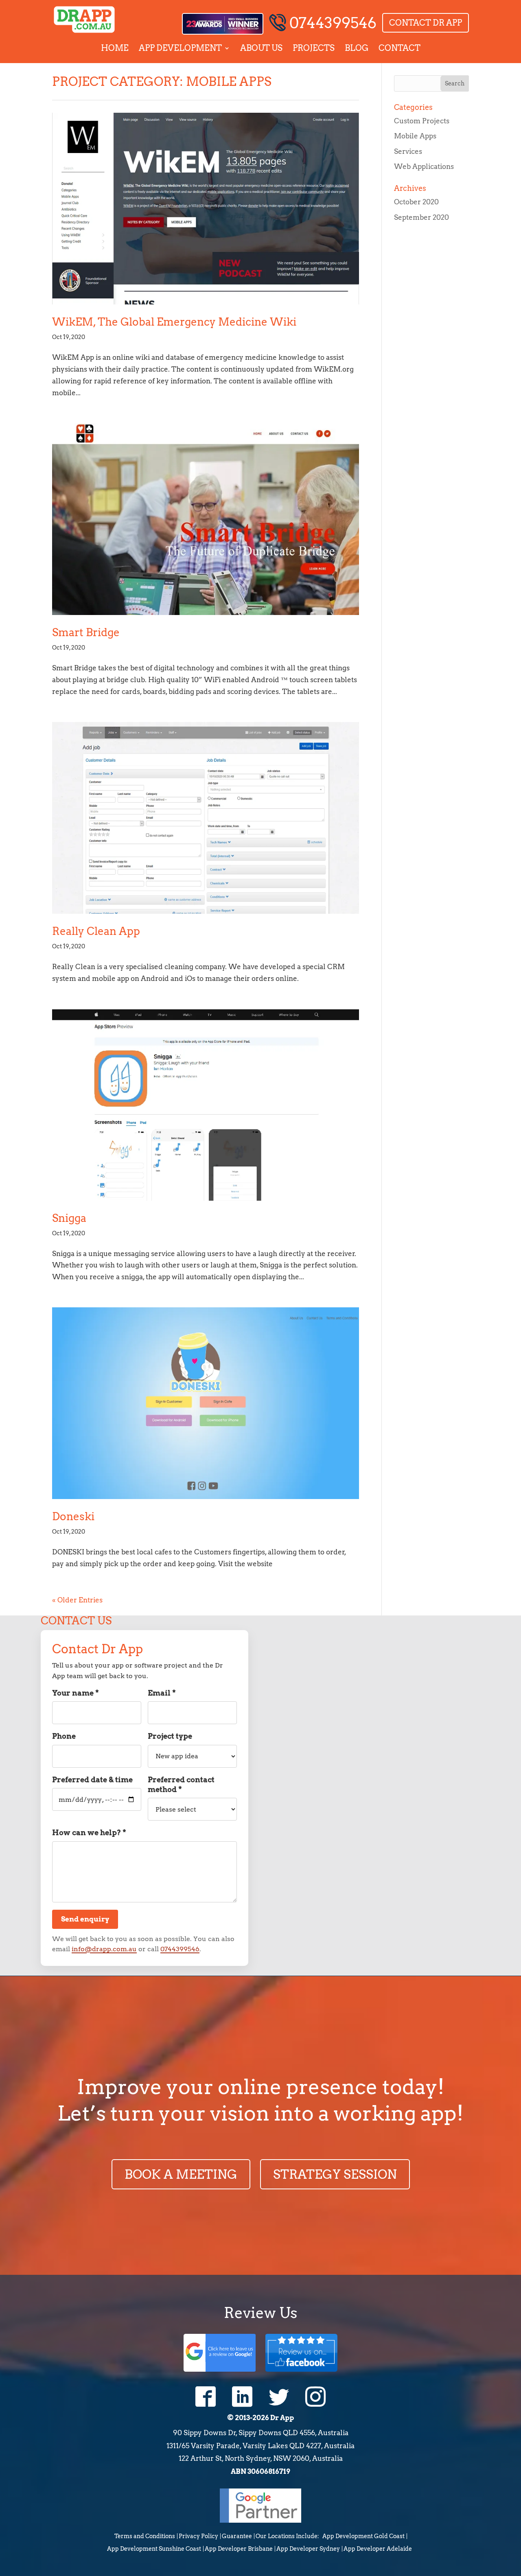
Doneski (73, 1516)
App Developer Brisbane (239, 2549)
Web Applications (424, 166)
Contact (400, 48)
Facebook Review (301, 2352)
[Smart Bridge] (206, 519)
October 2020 (416, 202)
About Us (261, 48)
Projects (314, 48)
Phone (64, 1741)
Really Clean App (96, 931)
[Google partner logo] (260, 2520)
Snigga (69, 1218)
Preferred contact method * (181, 1798)
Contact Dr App (426, 23)
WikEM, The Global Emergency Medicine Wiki (174, 322)
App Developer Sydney (308, 2549)
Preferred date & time (92, 1793)
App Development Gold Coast (363, 2536)
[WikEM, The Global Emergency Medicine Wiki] (206, 209)
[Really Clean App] (206, 818)
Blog (357, 48)
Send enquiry (85, 1919)
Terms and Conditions (145, 2536)
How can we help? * (89, 1837)
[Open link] (206, 2397)
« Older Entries (77, 1600)
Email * (162, 1698)
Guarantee (237, 2536)
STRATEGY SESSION (335, 2174)
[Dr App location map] (377, 1722)
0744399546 (333, 23)
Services (408, 151)
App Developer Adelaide (378, 2549)
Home (115, 48)
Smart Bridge (86, 632)
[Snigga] (206, 1104)
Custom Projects (422, 121)
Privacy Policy (198, 2536)
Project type (170, 1747)
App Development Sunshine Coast (154, 2549)
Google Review (220, 2352)
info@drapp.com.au (104, 1949)
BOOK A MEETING (181, 2174)
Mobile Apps (415, 136)
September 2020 (421, 217)
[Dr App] (84, 20)
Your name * (76, 1698)
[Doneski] (206, 1403)
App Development (180, 48)
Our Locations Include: (287, 2536)
